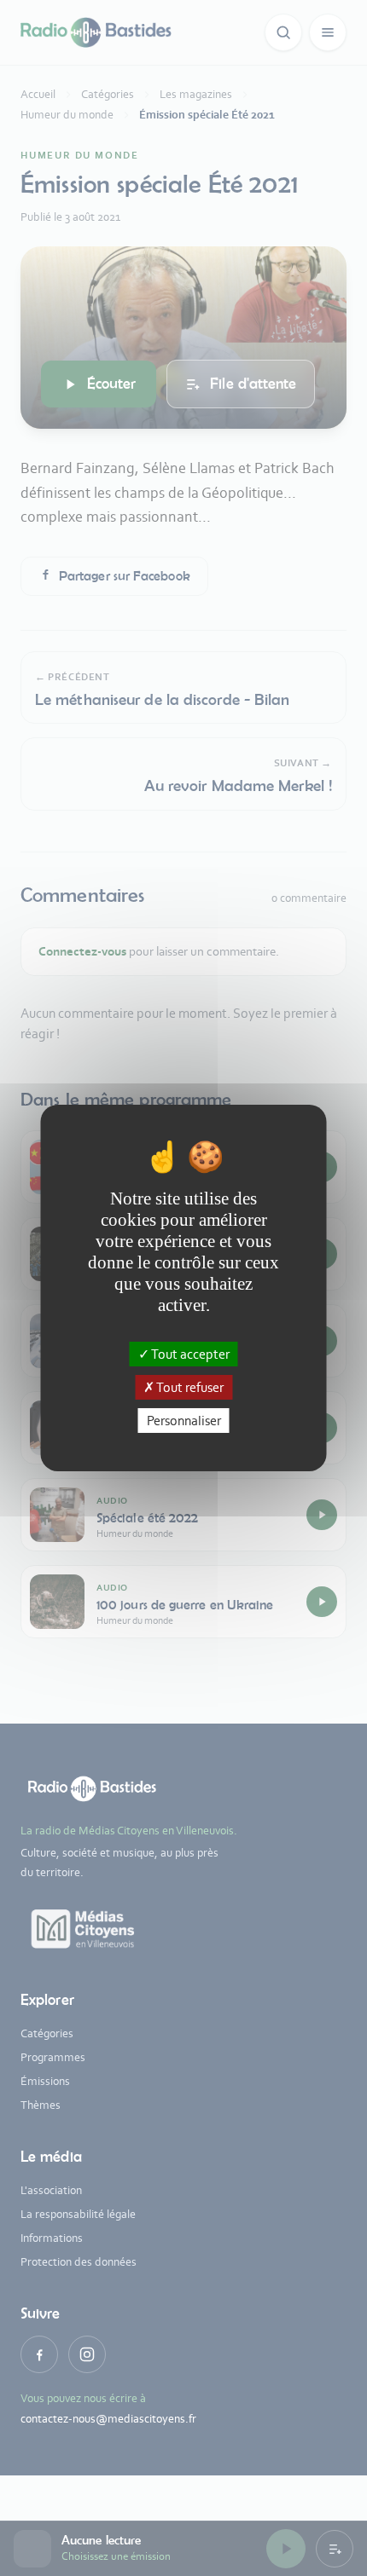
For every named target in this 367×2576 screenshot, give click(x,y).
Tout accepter (189, 1353)
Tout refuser (189, 1387)
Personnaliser (184, 1421)
